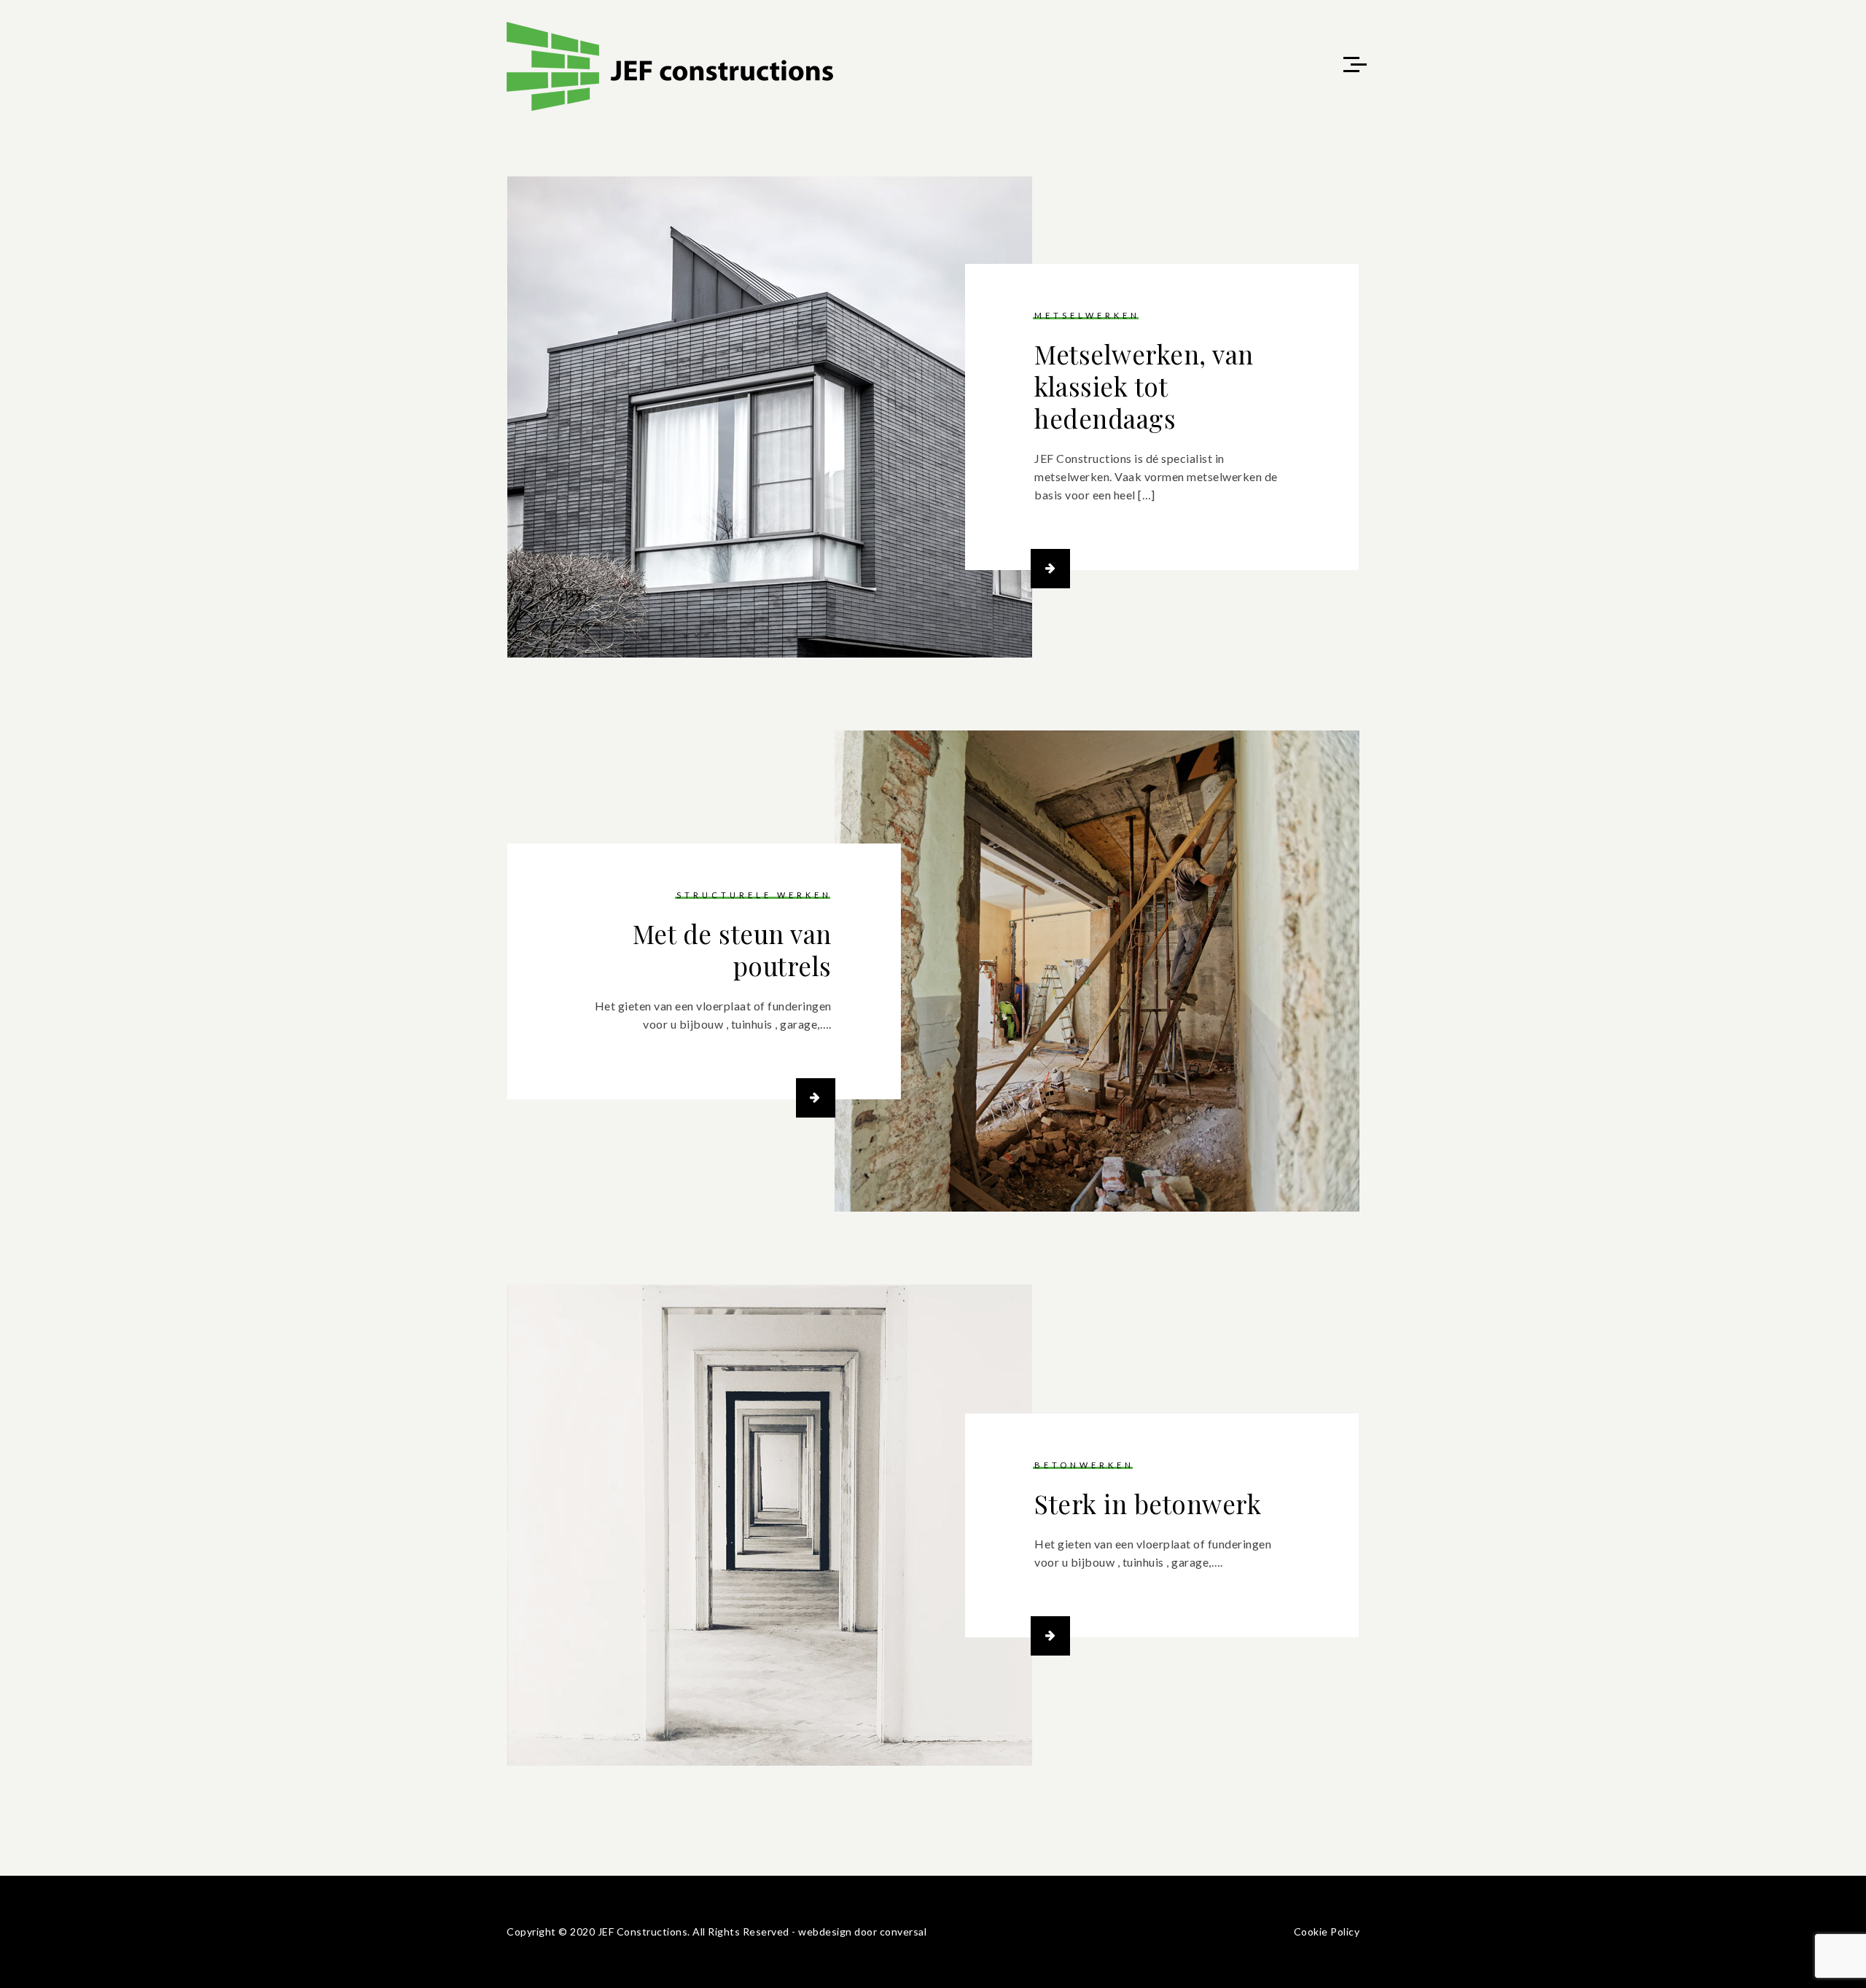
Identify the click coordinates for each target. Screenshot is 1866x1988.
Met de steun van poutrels (732, 950)
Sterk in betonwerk (1148, 1504)
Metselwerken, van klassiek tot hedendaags (1144, 386)
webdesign (825, 1932)
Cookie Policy (1327, 1932)
